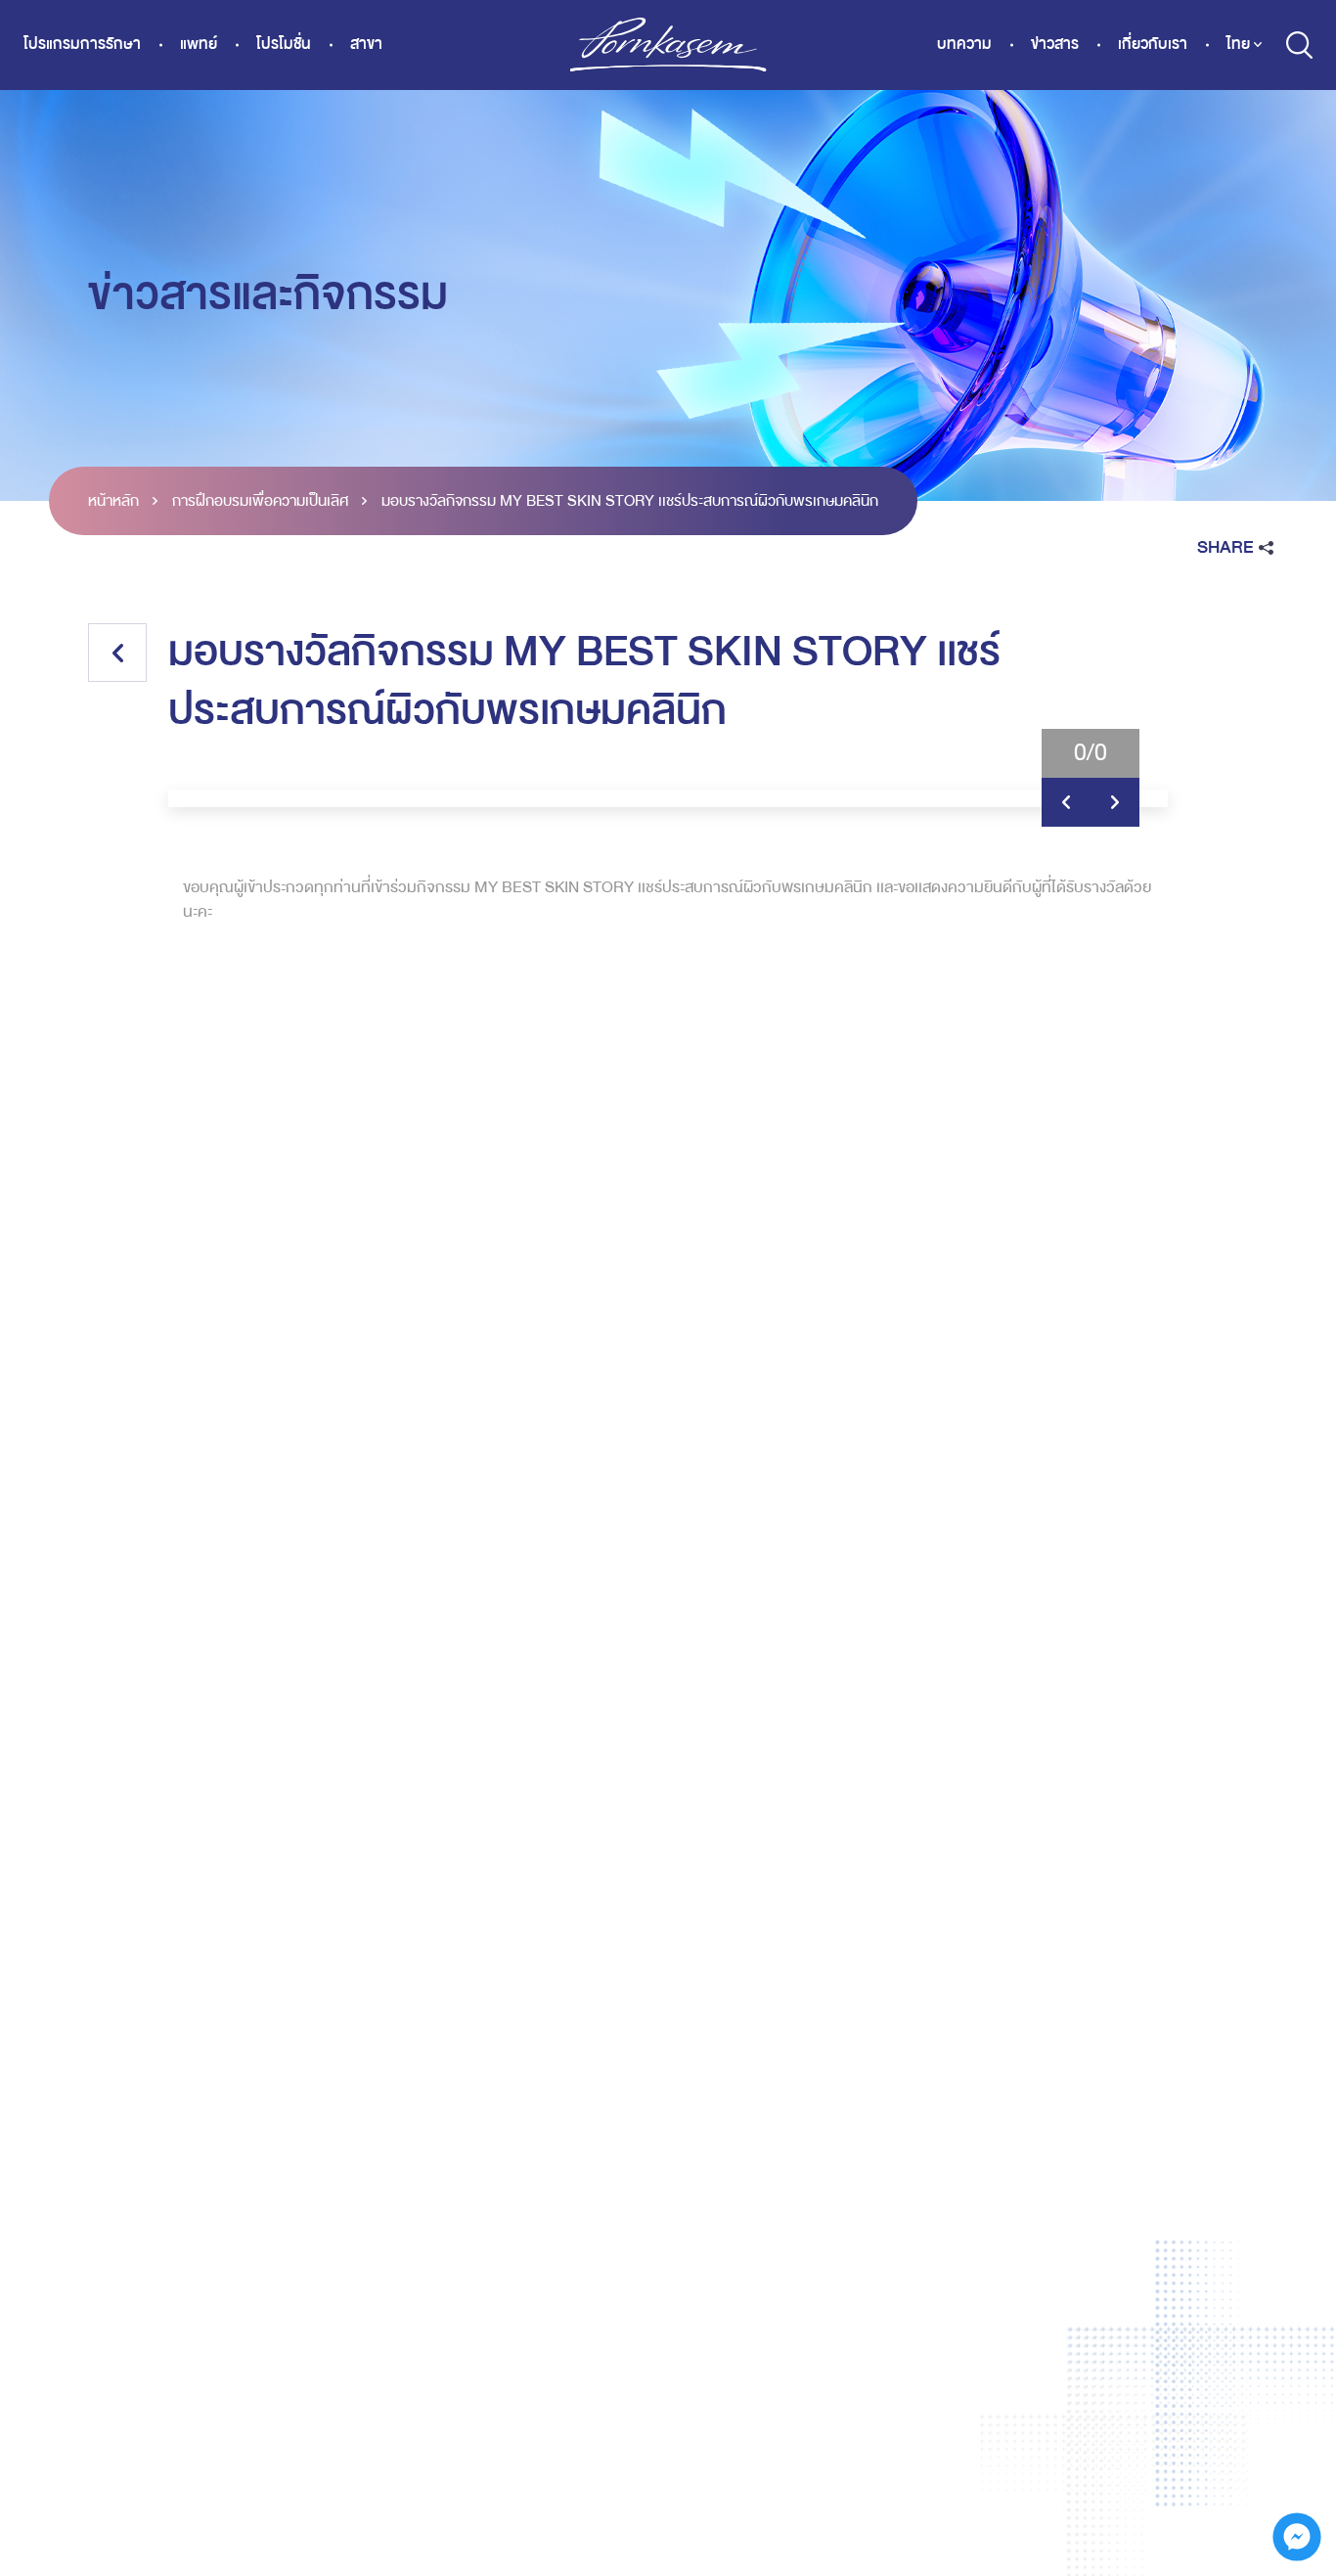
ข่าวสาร (1055, 45)
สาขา (366, 45)
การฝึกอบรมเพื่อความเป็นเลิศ (260, 501)
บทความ (964, 45)
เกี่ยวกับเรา (1153, 45)
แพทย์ (199, 45)
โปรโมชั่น (284, 45)
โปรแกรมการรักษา (82, 45)
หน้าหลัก (113, 501)
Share (1225, 547)
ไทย (1238, 44)
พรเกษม (668, 45)
